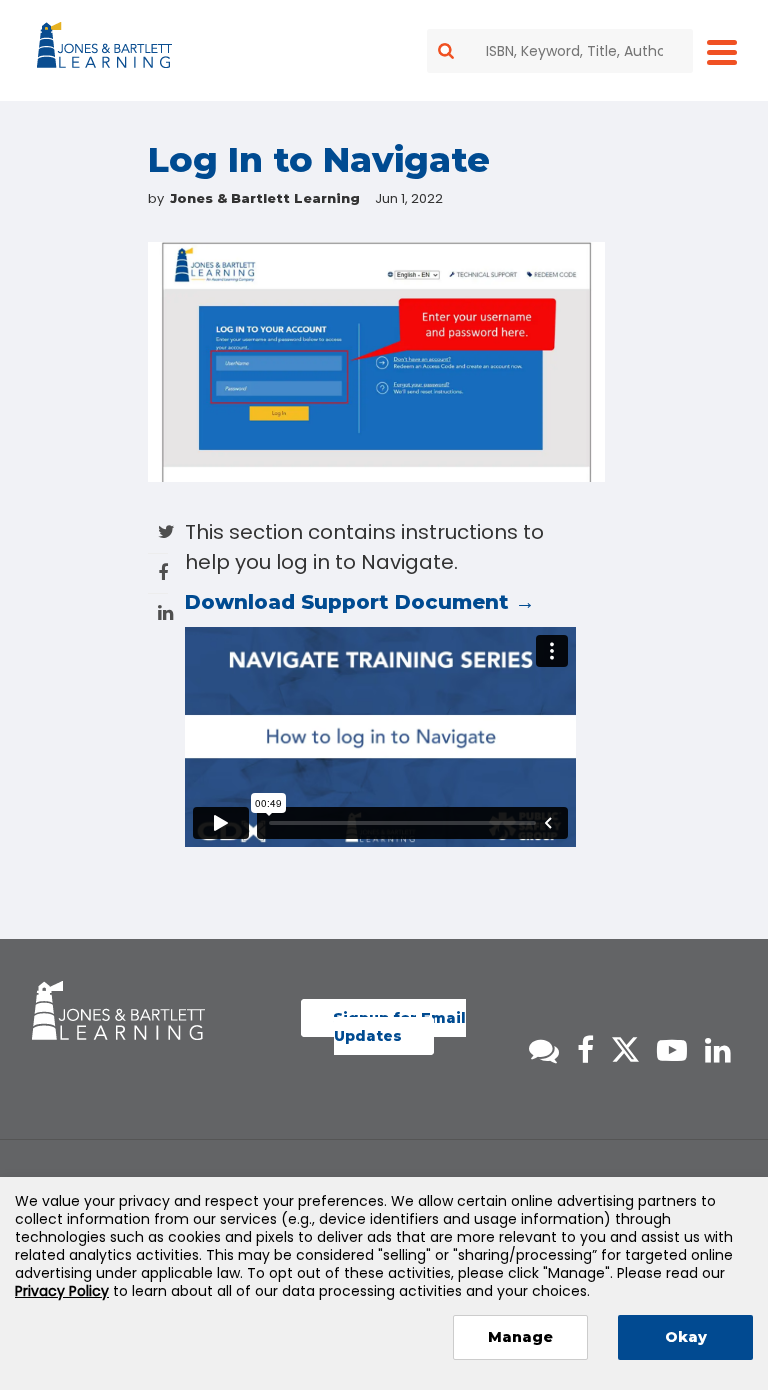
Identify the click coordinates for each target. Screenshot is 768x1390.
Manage (520, 1337)
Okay (686, 1337)
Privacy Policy (62, 1291)
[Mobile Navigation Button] (722, 51)
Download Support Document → (360, 602)
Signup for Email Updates (399, 1027)
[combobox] (560, 51)
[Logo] (107, 49)
